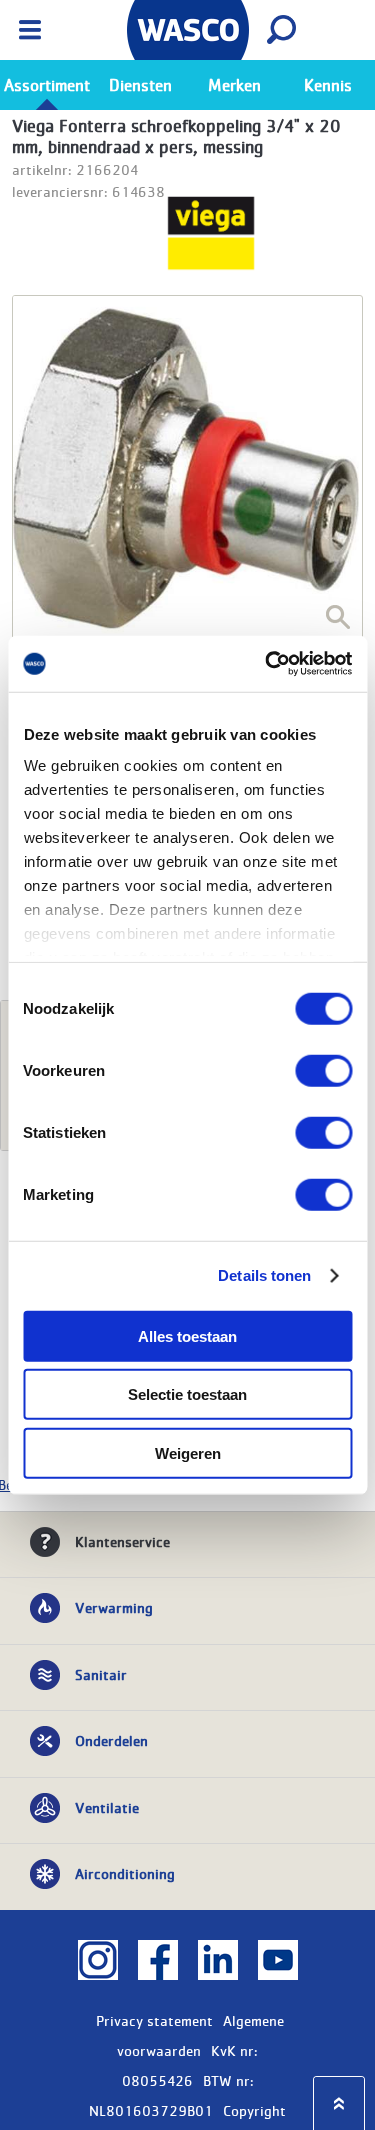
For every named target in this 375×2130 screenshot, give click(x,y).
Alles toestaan (187, 1335)
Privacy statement (154, 2020)
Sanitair (101, 1674)
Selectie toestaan (187, 1394)
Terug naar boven (339, 2103)
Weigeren (188, 1452)
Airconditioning (125, 1873)
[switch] (323, 1070)
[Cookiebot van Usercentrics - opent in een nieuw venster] (267, 664)
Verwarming (114, 1607)
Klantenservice (122, 1541)
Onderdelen (111, 1740)
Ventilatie (107, 1807)
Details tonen (264, 1275)
